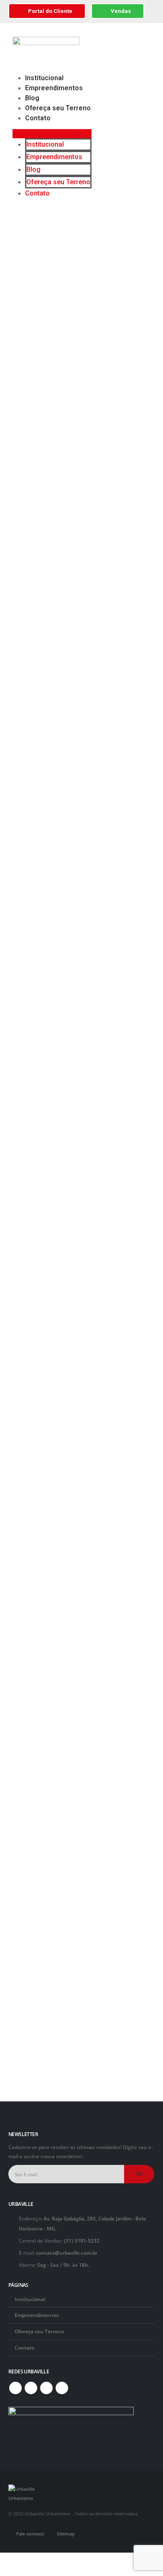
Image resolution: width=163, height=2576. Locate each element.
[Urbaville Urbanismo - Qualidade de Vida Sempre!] (25, 2493)
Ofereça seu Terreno (58, 108)
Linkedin (62, 2388)
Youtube (31, 2388)
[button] (52, 134)
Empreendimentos (54, 88)
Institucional (44, 78)
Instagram (46, 2388)
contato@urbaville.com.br (67, 2253)
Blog (32, 98)
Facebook (15, 2388)
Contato (38, 118)
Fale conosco (30, 2534)
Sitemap (66, 2534)
